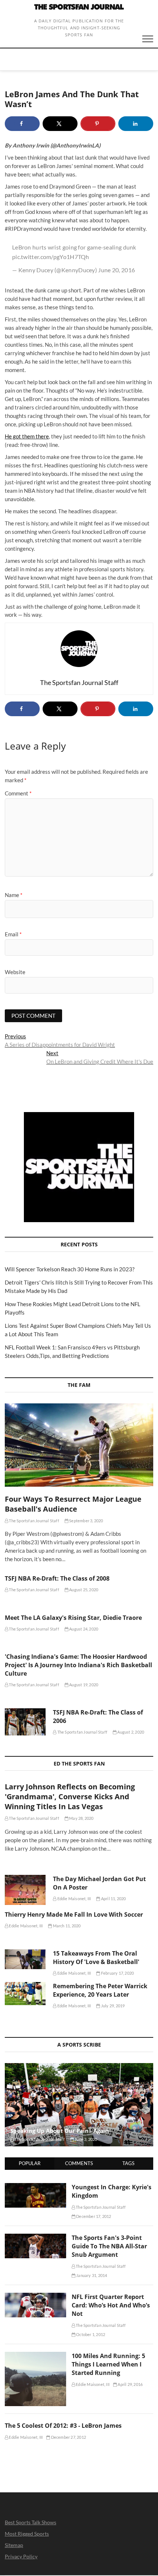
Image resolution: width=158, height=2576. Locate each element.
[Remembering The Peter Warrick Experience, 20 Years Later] (25, 1994)
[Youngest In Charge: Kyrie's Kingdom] (35, 2187)
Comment (18, 793)
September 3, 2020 (86, 1521)
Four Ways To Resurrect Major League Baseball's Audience (73, 1504)
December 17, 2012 (93, 2216)
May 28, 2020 (81, 1818)
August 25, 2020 (83, 1590)
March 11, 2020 (66, 1926)
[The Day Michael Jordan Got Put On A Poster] (25, 1890)
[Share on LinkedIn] (136, 124)
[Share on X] (60, 124)
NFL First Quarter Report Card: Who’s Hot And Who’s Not (111, 2305)
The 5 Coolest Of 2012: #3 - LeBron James (63, 2426)
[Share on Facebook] (22, 124)
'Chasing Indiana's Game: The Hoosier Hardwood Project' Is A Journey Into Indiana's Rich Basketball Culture (78, 1665)
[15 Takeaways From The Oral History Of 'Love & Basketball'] (25, 1959)
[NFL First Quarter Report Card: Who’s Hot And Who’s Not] (35, 2297)
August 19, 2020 (83, 1685)
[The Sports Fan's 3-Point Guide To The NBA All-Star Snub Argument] (35, 2238)
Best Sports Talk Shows (30, 2522)
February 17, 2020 (117, 1973)
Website (15, 972)
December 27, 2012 (68, 2437)
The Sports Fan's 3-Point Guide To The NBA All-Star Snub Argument (109, 2246)
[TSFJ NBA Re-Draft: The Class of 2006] (25, 1722)
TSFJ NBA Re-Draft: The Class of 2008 (57, 1578)
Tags (128, 2163)
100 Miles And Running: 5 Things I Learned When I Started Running (108, 2364)
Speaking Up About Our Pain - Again (60, 2131)
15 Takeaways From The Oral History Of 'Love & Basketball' (96, 1958)
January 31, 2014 (91, 2275)
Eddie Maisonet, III (73, 1899)
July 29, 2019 (112, 2006)
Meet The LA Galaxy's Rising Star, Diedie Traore (73, 1618)
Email (13, 934)
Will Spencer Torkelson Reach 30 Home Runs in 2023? (70, 1269)
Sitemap (14, 2545)
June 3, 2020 (86, 2139)
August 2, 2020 (130, 1732)
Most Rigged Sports (27, 2534)
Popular (30, 2163)
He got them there (27, 436)
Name (14, 895)
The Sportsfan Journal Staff (34, 1521)
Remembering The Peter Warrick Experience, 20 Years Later (100, 1990)
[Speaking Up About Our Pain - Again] (79, 2105)
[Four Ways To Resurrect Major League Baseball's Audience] (79, 1445)
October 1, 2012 (90, 2334)
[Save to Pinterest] (98, 124)
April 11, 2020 (113, 1899)
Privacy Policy (21, 2556)
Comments (79, 2163)
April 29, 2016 (130, 2384)
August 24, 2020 (83, 1629)
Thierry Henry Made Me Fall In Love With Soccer (74, 1914)
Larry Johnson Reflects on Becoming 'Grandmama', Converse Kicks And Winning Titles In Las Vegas (70, 1797)
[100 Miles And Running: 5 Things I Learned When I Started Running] (35, 2356)
